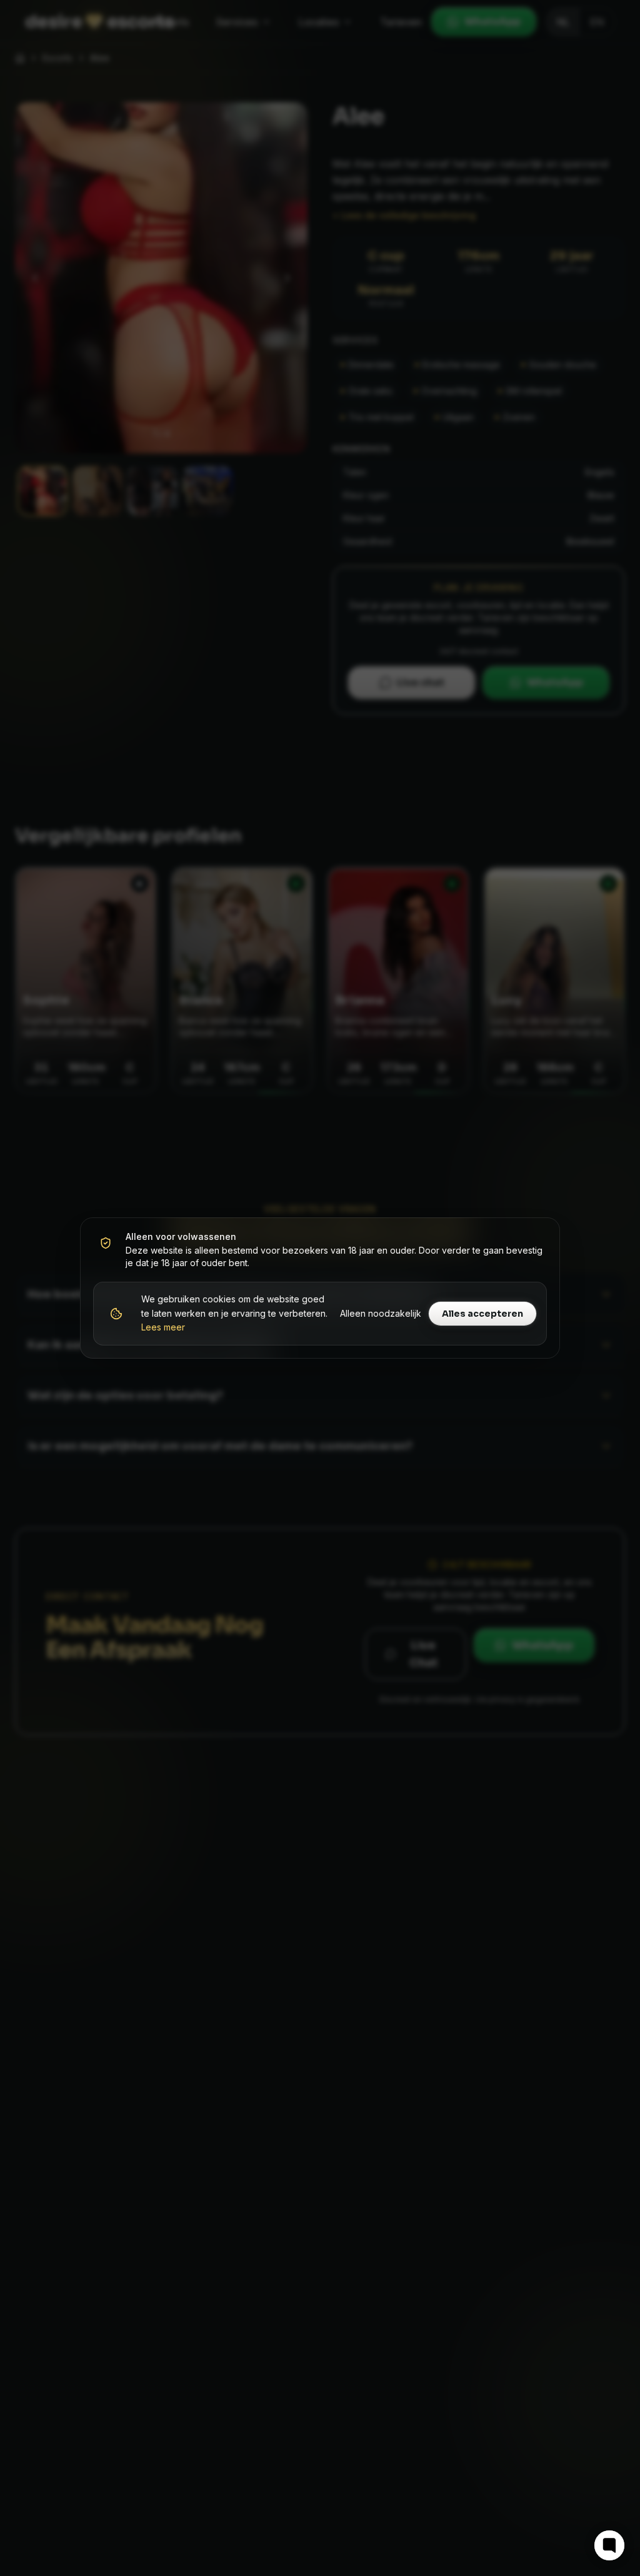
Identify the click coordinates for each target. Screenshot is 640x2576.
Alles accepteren (482, 1314)
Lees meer (163, 1327)
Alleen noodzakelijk (381, 1313)
